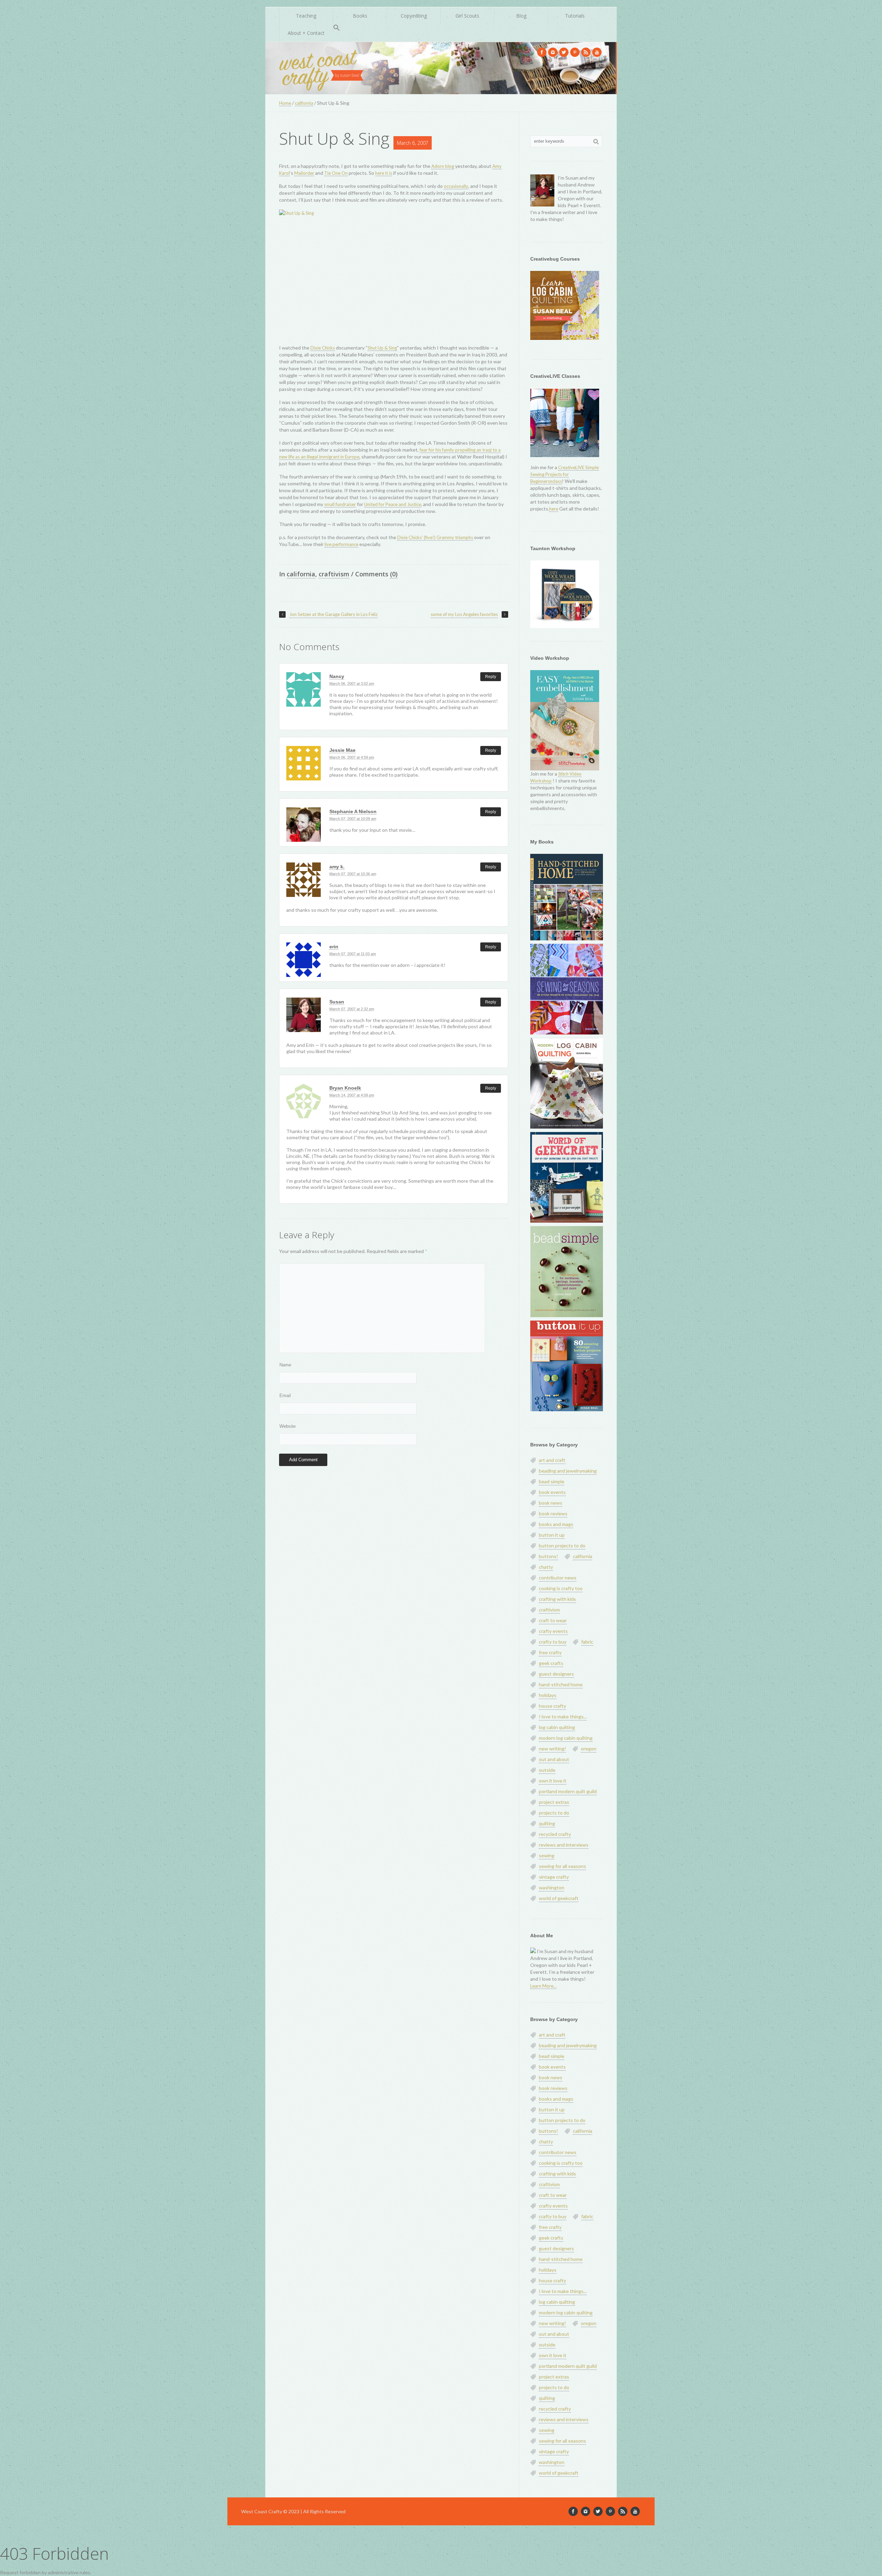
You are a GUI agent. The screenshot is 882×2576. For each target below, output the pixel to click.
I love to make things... (563, 1716)
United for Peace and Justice (393, 504)
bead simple (552, 1481)
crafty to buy (553, 1642)
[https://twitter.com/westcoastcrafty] (564, 52)
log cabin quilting (557, 1727)
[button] (337, 28)
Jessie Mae (342, 750)
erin (334, 947)
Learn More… (543, 1986)
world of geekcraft (559, 1898)
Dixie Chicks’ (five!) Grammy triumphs (435, 537)
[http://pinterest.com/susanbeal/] (575, 52)
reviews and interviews (564, 1845)
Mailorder (304, 173)
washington (552, 1887)
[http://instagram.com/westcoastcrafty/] (553, 52)
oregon (589, 1749)
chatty (546, 1567)
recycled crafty (555, 1834)
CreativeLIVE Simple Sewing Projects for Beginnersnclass (565, 474)
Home (285, 103)
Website (288, 1426)
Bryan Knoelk (345, 1088)
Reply (491, 677)
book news (551, 1503)
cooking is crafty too (561, 1588)
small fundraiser (340, 504)
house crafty (552, 1706)
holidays (548, 1695)
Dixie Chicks (323, 348)
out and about (554, 1759)
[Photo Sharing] (394, 274)
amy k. (337, 867)
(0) (394, 574)
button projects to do (562, 1545)
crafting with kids (557, 1599)
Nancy (337, 676)
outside (547, 1770)
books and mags (556, 1524)
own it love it (553, 1781)
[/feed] (586, 52)
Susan (337, 1002)
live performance (341, 544)
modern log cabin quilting (566, 1738)
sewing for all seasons (562, 1866)
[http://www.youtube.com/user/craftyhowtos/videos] (597, 52)
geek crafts (551, 1663)
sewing (547, 1855)
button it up (552, 1535)
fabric (587, 1642)
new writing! (552, 1749)
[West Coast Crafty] (322, 68)
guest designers (556, 1674)
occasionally (456, 186)
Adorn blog (443, 166)
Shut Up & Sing (334, 138)
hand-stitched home (561, 1684)
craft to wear (553, 1620)
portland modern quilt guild (568, 1791)
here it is (384, 173)
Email (285, 1396)
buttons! (548, 1556)
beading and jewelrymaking (568, 1471)
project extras (554, 1802)
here (554, 509)
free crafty (550, 1652)
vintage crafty (554, 1877)
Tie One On (336, 173)
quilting (547, 1823)
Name (285, 1365)
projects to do (554, 1813)
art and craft (552, 1460)
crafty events (553, 1631)
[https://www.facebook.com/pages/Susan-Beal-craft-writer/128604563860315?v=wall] (542, 52)
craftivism (334, 574)
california (304, 103)
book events (552, 1492)
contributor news (558, 1578)
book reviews (553, 1513)
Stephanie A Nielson (353, 811)
